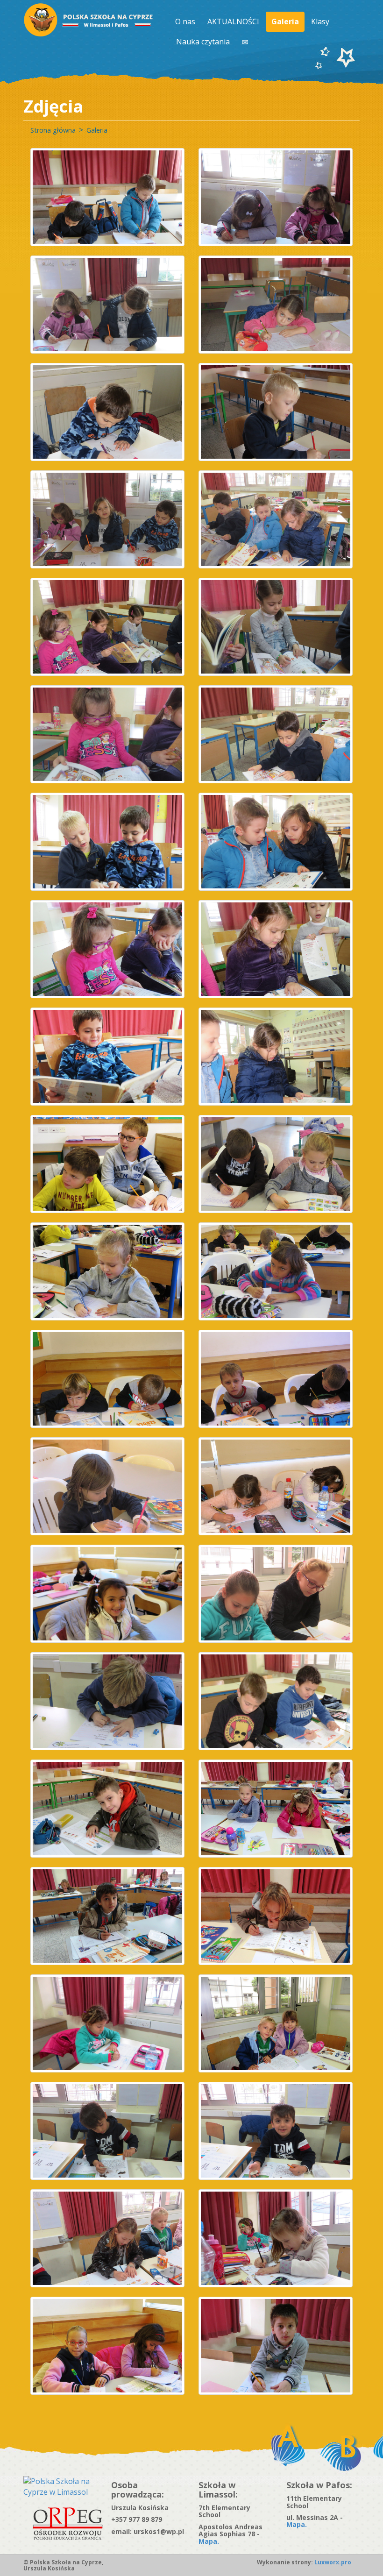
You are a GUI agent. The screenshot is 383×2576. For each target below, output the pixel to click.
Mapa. (209, 2541)
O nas (185, 21)
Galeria (285, 21)
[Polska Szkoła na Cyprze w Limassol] (60, 2486)
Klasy (320, 21)
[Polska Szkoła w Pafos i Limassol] (89, 20)
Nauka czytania (203, 42)
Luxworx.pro (332, 2562)
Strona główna (53, 130)
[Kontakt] (246, 42)
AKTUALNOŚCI (233, 21)
